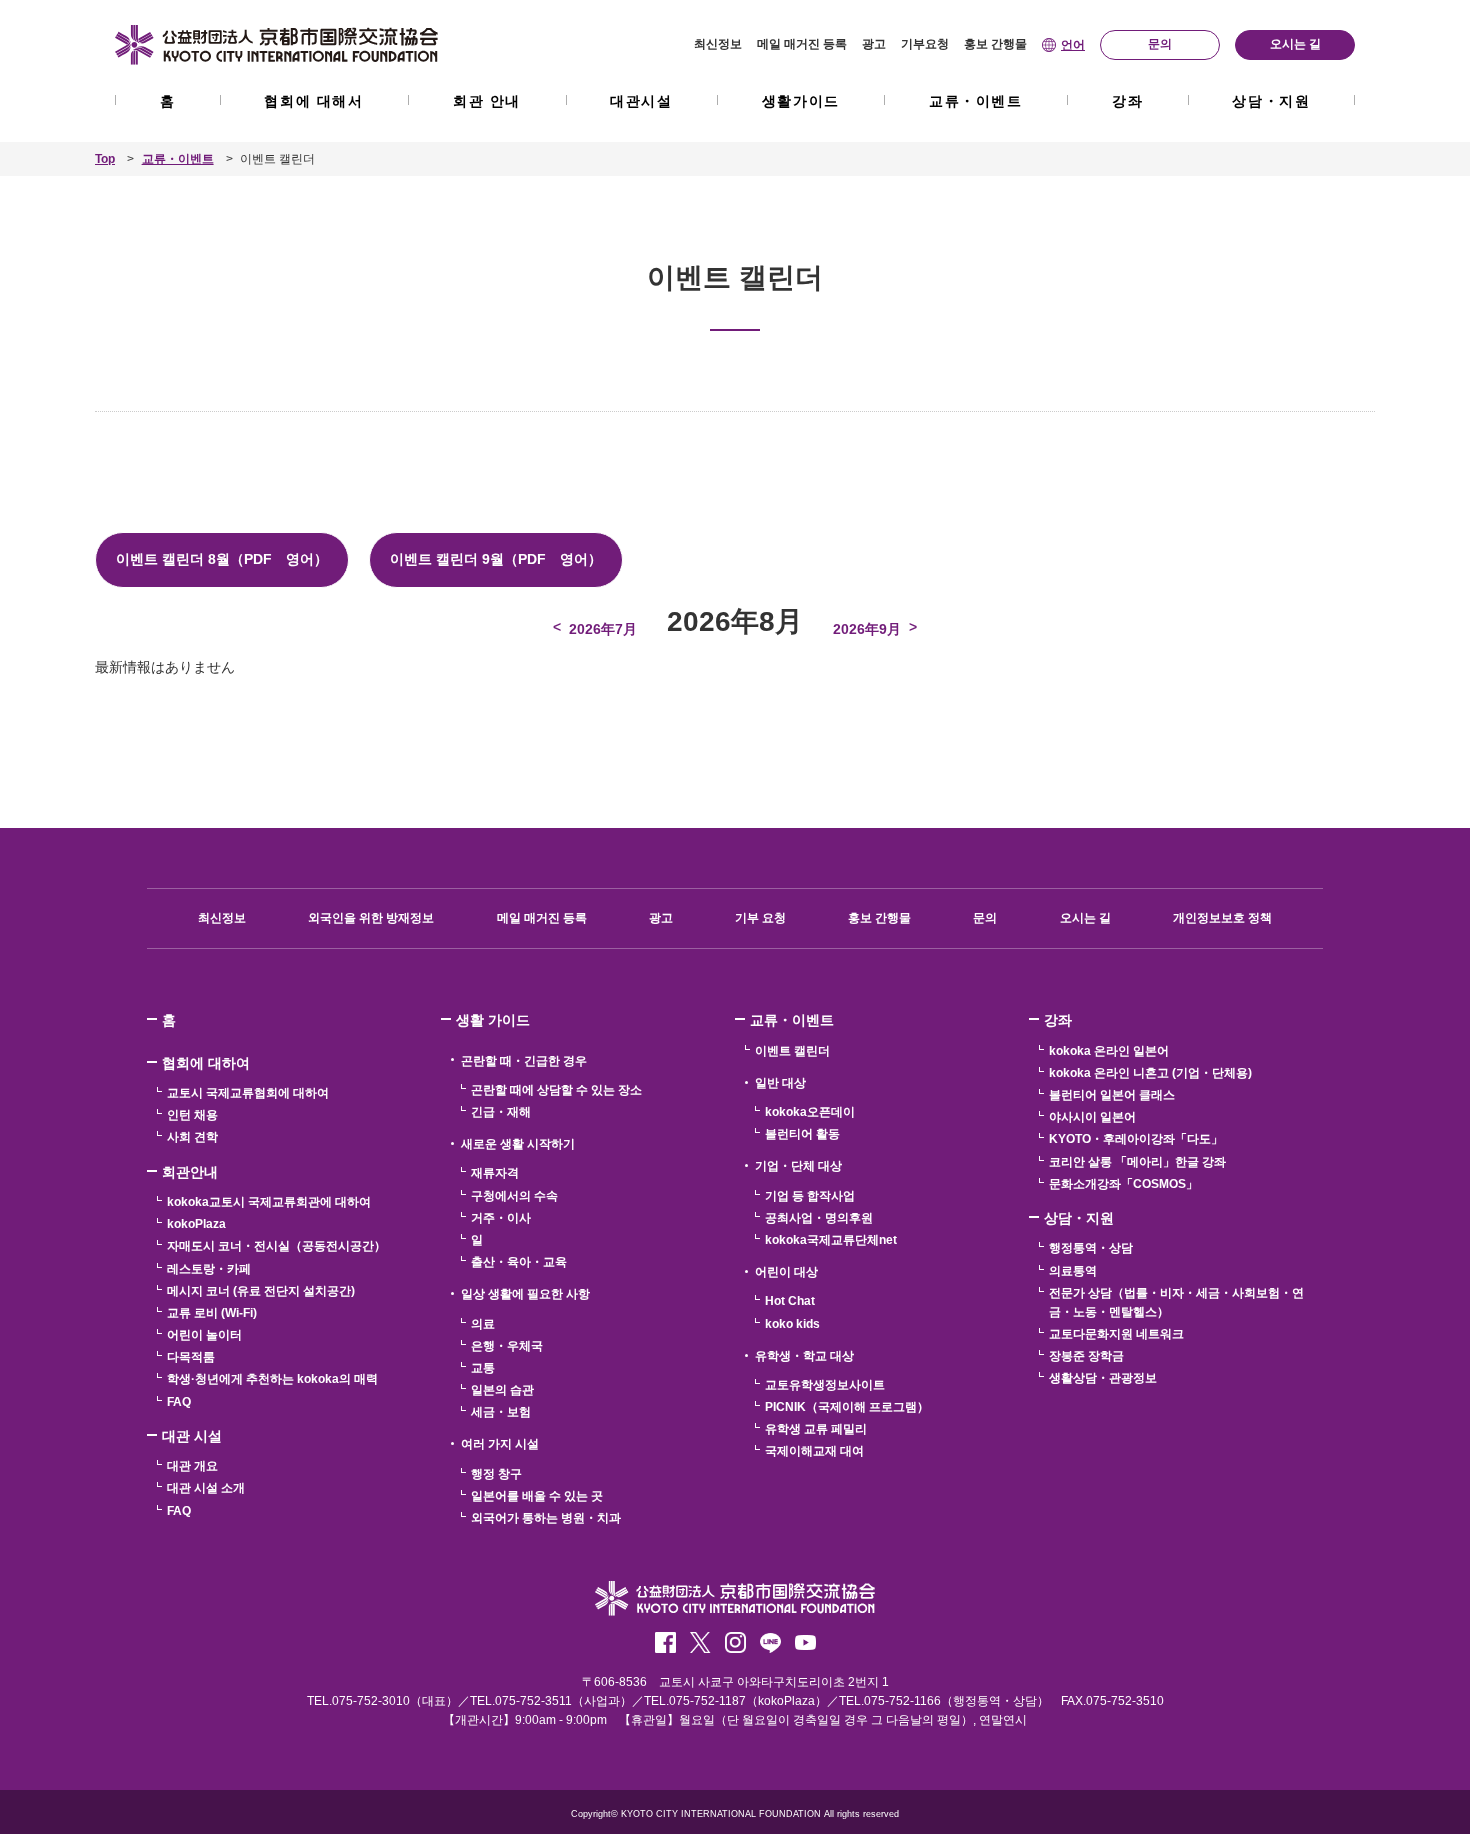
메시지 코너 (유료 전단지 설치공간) (261, 1291)
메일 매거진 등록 (802, 44)
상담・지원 (1271, 101)
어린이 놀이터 (204, 1335)
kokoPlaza (196, 1224)
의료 (483, 1324)
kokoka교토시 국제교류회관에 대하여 (269, 1202)
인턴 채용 (192, 1115)
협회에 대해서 (313, 101)
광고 (874, 44)
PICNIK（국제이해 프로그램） (847, 1407)
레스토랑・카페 (209, 1269)
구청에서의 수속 (514, 1196)
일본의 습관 (502, 1390)
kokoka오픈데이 (810, 1112)
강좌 (1127, 101)
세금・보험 (501, 1412)
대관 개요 (192, 1466)
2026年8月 (735, 621)
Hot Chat (790, 1301)
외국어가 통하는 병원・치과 (546, 1518)
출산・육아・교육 (519, 1262)
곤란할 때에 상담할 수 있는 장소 (556, 1090)
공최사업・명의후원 (819, 1218)
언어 (1073, 45)
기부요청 (925, 44)
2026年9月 (867, 629)
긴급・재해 (501, 1112)
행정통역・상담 (1091, 1248)
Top (105, 159)
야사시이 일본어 (1092, 1117)
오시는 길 (1085, 918)
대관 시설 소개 (206, 1488)
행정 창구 (496, 1474)
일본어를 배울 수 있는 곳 (537, 1496)
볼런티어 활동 (802, 1134)
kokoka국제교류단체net (831, 1240)
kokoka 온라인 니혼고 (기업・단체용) (1150, 1073)
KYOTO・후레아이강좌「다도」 (1136, 1139)
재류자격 (495, 1173)
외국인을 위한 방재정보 (371, 918)
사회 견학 (192, 1137)
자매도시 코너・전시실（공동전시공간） (276, 1246)
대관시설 (641, 101)
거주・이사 (501, 1218)
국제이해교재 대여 (814, 1451)
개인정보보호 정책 (1222, 918)
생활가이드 (801, 101)
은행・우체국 (507, 1346)
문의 (985, 918)
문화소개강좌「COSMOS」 (1123, 1184)
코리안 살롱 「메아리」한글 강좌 (1137, 1162)
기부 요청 (760, 918)
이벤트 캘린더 (792, 1051)
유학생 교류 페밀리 (816, 1429)
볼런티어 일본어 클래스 (1112, 1095)
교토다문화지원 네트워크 (1116, 1334)
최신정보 (718, 44)
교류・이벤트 (976, 101)
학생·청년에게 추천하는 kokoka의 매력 (272, 1379)
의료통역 (1073, 1271)
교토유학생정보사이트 (825, 1385)
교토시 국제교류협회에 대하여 (248, 1093)
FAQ (179, 1402)
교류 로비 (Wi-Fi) (212, 1313)
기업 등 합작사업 (810, 1196)
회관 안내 (487, 101)
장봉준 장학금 (1086, 1356)
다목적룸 (191, 1357)
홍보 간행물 (995, 44)
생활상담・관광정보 (1103, 1378)
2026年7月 (603, 629)
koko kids (792, 1324)
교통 (483, 1368)
